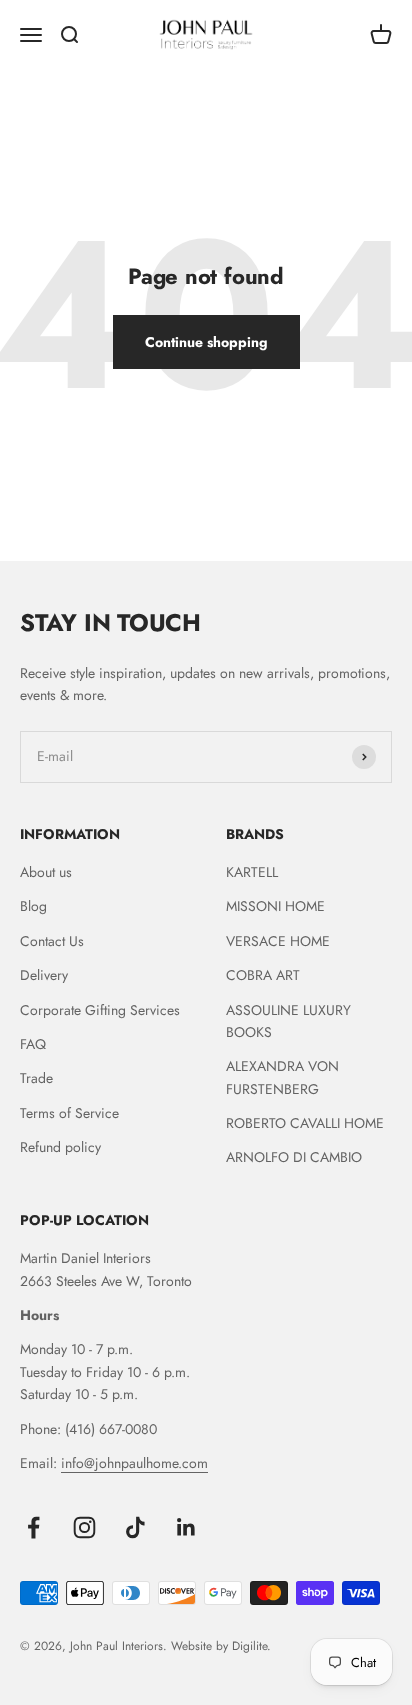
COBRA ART (263, 975)
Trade (36, 1078)
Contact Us (52, 941)
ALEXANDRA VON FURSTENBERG (282, 1077)
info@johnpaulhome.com (134, 1463)
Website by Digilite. (221, 1646)
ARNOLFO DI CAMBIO (294, 1157)
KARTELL (252, 872)
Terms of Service (69, 1113)
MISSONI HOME (275, 906)
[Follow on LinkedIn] (186, 1527)
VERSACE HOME (278, 941)
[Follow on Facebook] (33, 1527)
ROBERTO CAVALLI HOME (305, 1123)
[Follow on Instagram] (84, 1527)
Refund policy (60, 1147)
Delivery (44, 975)
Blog (33, 906)
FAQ (33, 1044)
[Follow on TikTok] (135, 1527)
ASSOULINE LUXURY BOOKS (288, 1021)
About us (46, 872)
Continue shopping (206, 342)
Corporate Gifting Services (100, 1010)
